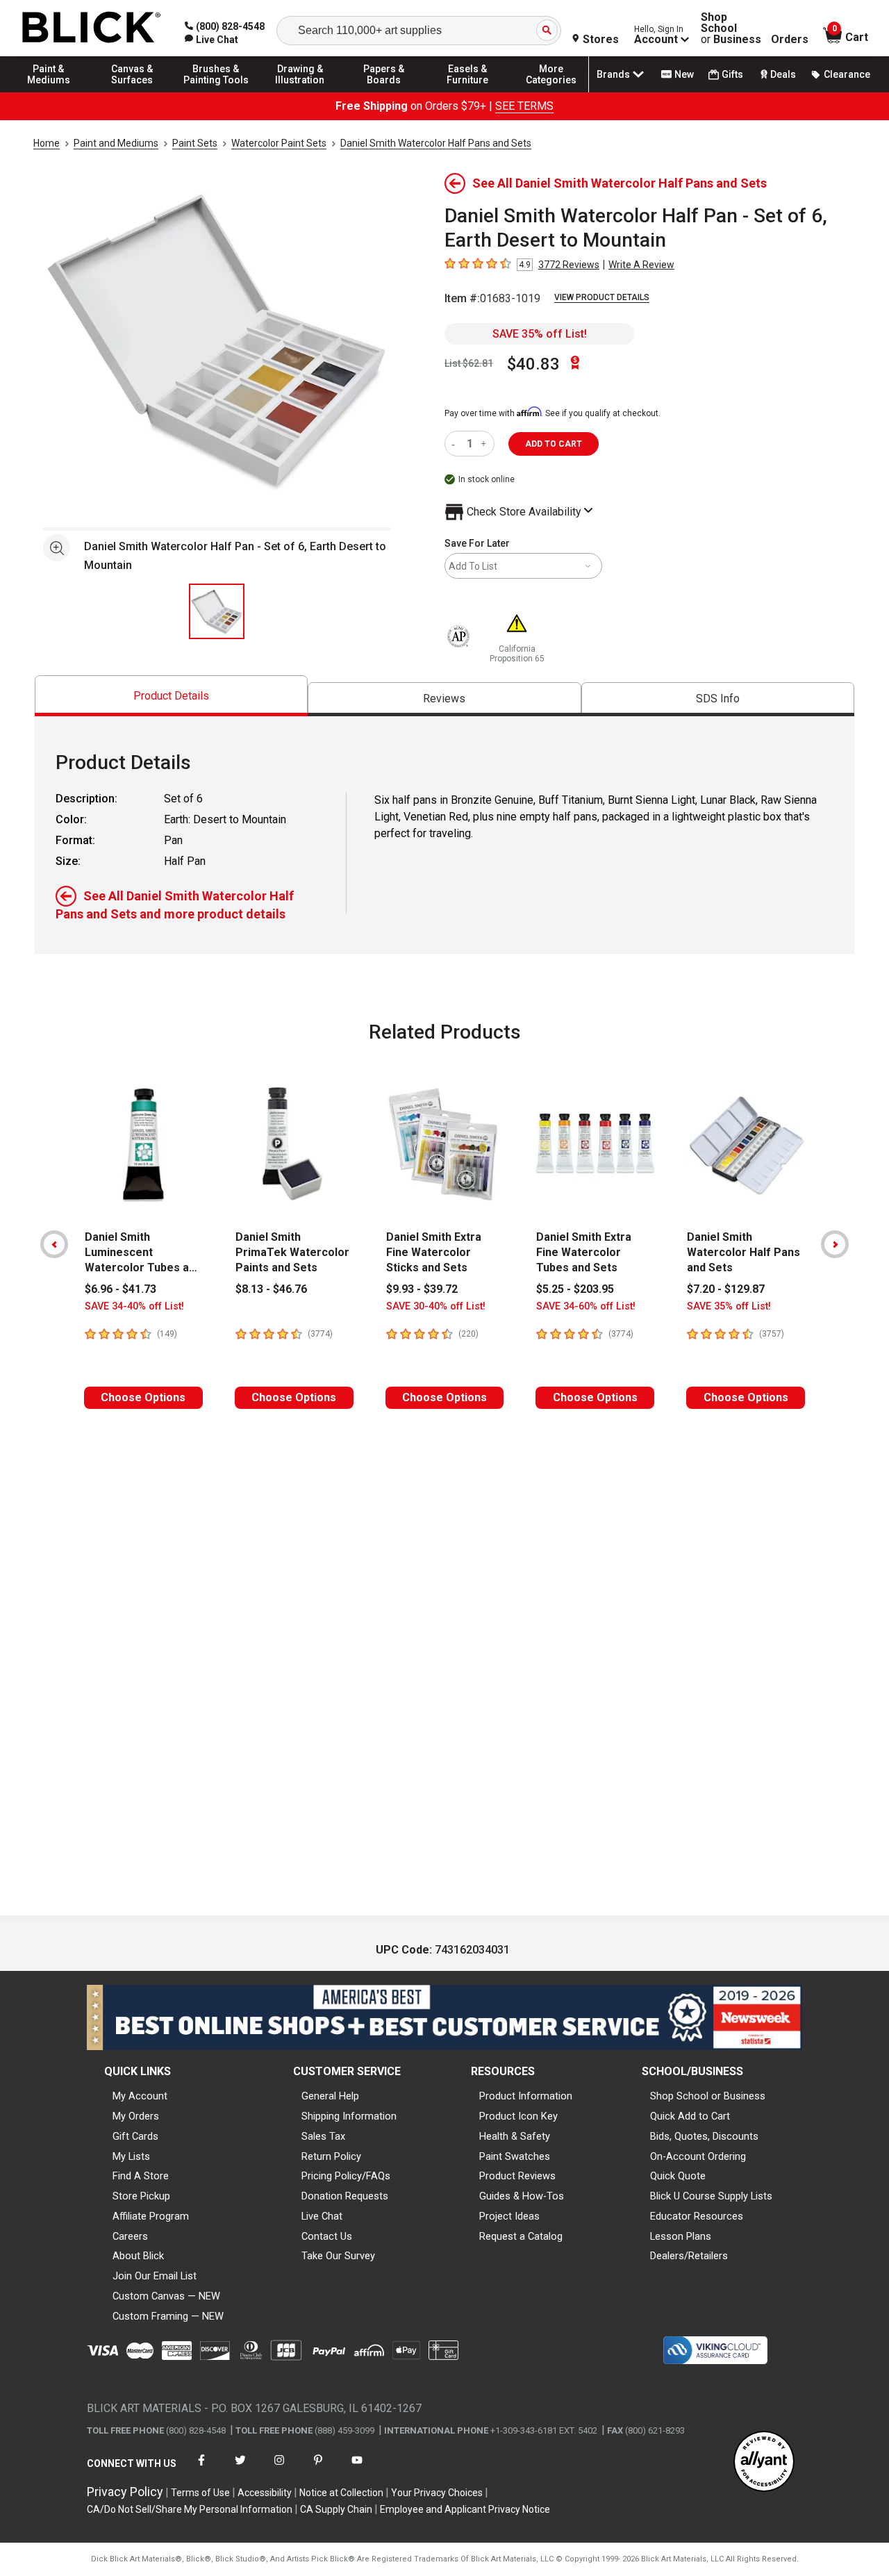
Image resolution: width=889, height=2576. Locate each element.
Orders (790, 40)
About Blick (138, 2256)
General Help (330, 2096)
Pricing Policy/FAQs (346, 2176)
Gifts (732, 74)
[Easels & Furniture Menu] (467, 92)
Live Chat (322, 2216)
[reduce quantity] (456, 444)
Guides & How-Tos (522, 2196)
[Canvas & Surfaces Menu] (133, 92)
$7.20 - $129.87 (726, 1289)
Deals (783, 74)
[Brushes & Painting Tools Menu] (216, 92)
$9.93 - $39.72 (422, 1289)
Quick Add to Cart (690, 2116)
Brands (613, 74)
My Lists (131, 2156)
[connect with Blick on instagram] (279, 2469)
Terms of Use (200, 2493)
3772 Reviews (569, 265)
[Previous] (54, 1244)
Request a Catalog (521, 2236)
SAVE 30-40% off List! (436, 1306)
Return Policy (331, 2156)
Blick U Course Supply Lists (711, 2196)
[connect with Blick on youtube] (357, 2469)
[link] (211, 40)
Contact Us (327, 2236)
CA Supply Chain (336, 2509)
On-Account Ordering (698, 2156)
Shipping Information (349, 2116)
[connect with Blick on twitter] (240, 2469)
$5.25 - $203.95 (575, 1289)
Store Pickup (141, 2196)
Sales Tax (323, 2136)
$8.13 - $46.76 (271, 1289)
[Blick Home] (92, 28)
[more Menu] (551, 92)
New (684, 74)
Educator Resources (697, 2216)
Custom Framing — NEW (168, 2316)
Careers (130, 2236)
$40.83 (533, 364)
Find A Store (141, 2176)
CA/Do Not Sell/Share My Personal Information (190, 2509)
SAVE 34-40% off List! (134, 1306)
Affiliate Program (151, 2216)
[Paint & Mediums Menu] (49, 92)
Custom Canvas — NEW (166, 2296)
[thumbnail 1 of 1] (217, 611)
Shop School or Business (708, 2096)
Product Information (526, 2096)
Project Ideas (509, 2216)
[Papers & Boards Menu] (384, 92)
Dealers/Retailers (689, 2256)
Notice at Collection (341, 2493)
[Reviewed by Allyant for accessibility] (764, 2462)
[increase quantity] (485, 444)
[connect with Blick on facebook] (201, 2469)
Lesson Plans (681, 2236)
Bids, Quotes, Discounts (704, 2136)
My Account (140, 2096)
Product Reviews (517, 2176)
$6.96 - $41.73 (121, 1289)
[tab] (171, 696)
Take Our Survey (338, 2256)
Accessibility (265, 2493)
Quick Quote (678, 2176)
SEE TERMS (524, 106)
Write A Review (641, 265)
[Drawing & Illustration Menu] (300, 92)
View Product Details (602, 297)
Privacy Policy (125, 2492)
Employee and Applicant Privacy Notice (465, 2509)
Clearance (847, 74)
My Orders (136, 2116)
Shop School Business (731, 28)
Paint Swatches (515, 2156)
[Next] (835, 1244)
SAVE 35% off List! (540, 334)
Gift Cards (135, 2136)
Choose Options (143, 1397)
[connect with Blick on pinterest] (318, 2469)
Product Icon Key (518, 2116)
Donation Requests (345, 2196)
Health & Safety (515, 2136)
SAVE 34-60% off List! (586, 1306)
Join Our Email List (155, 2276)
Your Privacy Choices (437, 2493)
